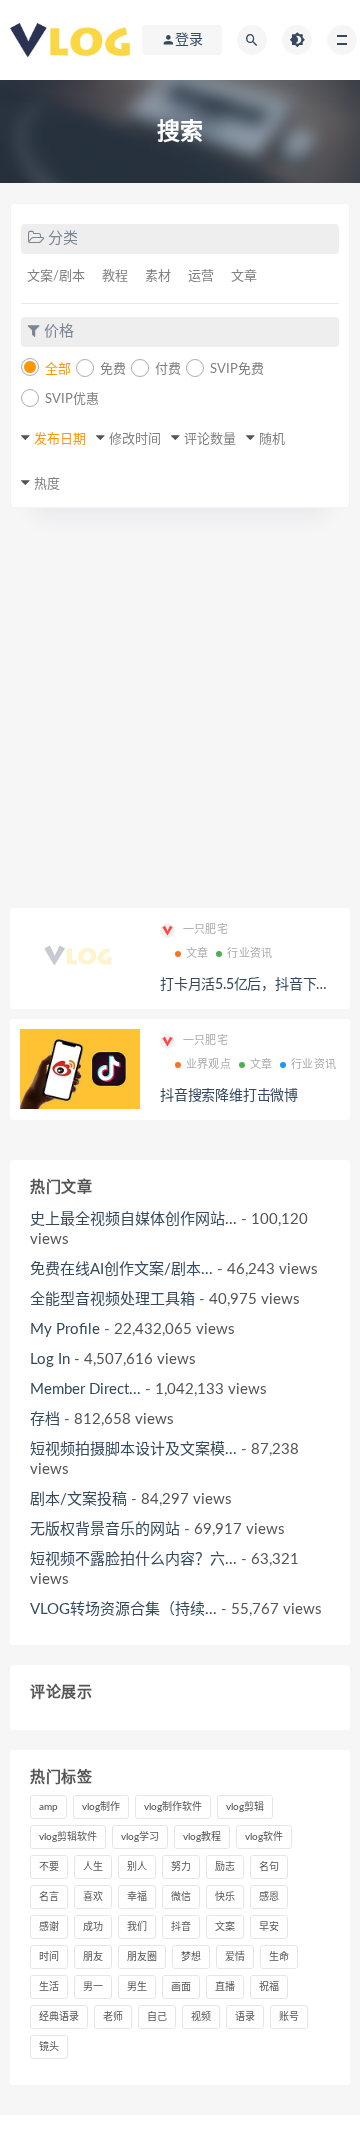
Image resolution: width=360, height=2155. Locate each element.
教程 (115, 276)
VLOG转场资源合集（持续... (123, 1609)
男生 (137, 1987)
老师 (113, 2017)
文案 (225, 1927)
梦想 (191, 1957)
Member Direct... (85, 1389)
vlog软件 (264, 1837)
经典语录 (59, 2017)
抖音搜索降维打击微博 (229, 1096)
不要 (49, 1867)
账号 (289, 2017)
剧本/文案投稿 (78, 1499)
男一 (93, 1987)
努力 (181, 1867)
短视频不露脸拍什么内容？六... (133, 1559)
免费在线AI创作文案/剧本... (121, 1269)
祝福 (269, 1987)
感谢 (49, 1927)
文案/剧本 (56, 276)
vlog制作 (101, 1807)
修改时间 (135, 439)
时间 (49, 1957)
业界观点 (208, 1064)
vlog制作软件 (173, 1807)
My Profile (65, 1329)
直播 (225, 1987)
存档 (45, 1419)
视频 (201, 2017)
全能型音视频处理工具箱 (112, 1299)
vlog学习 (140, 1837)
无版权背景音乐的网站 (105, 1529)
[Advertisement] (180, 718)
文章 (244, 276)
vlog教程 (202, 1837)
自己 (157, 2017)
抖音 (181, 1927)
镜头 (49, 2047)
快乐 (225, 1897)
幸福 (137, 1897)
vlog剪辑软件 (68, 1837)
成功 (93, 1927)
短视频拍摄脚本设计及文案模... (133, 1449)
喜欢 (93, 1897)
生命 (279, 1957)
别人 (137, 1867)
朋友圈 (142, 1957)
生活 (49, 1987)
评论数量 (210, 439)
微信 (181, 1897)
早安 (269, 1927)
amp (48, 1807)
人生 (93, 1867)
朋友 (93, 1957)
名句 (269, 1867)
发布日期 (60, 439)
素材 (158, 276)
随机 (272, 439)
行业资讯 (249, 953)
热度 (47, 484)
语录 (245, 2017)
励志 (225, 1867)
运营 (201, 276)
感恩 (269, 1897)
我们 (137, 1927)
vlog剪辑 (245, 1807)
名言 (49, 1897)
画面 (181, 1987)
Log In (50, 1359)
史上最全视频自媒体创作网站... (133, 1219)
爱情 (235, 1957)
